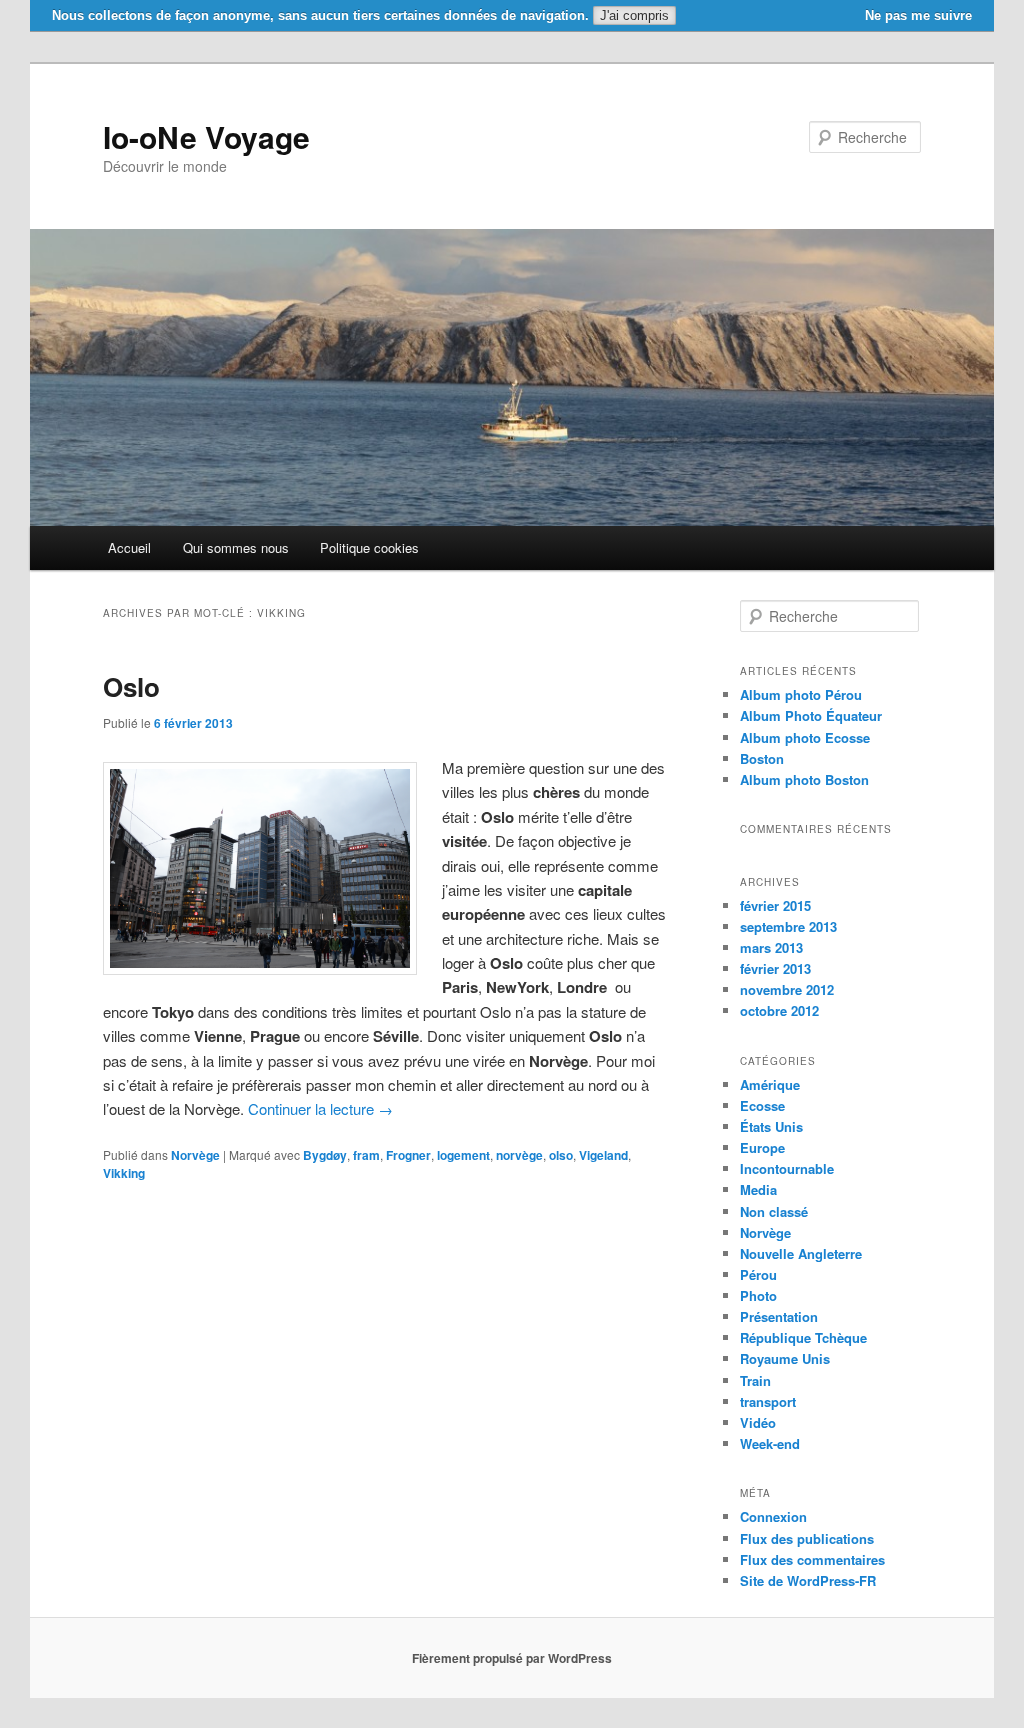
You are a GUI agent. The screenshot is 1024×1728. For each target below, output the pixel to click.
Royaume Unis (785, 1358)
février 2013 (775, 968)
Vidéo (758, 1422)
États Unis (771, 1126)
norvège (519, 1155)
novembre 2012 (787, 989)
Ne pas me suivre (918, 15)
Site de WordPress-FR (808, 1580)
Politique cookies (369, 547)
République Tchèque (803, 1337)
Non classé (774, 1211)
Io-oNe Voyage (206, 136)
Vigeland (603, 1155)
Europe (762, 1147)
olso (561, 1155)
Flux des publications (807, 1538)
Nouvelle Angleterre (801, 1253)
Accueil (129, 547)
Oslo (131, 686)
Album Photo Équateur (811, 715)
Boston (762, 758)
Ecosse (762, 1105)
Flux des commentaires (812, 1559)
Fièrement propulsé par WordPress (512, 1658)
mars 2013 (771, 947)
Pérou (758, 1274)
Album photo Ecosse (805, 737)
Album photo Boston (804, 779)
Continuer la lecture (320, 1108)
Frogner (408, 1155)
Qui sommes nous (236, 547)
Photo (758, 1295)
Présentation (779, 1316)
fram (366, 1155)
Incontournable (787, 1168)
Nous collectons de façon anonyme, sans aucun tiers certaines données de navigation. (320, 15)
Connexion (773, 1516)
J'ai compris (634, 15)
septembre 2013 (788, 926)
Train (755, 1380)
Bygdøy (325, 1155)
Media (758, 1189)
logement (463, 1155)
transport (768, 1401)
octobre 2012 (779, 1010)
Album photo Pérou (801, 694)
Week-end (770, 1443)
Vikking (124, 1173)
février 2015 (775, 905)
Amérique (770, 1084)
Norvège (195, 1155)
